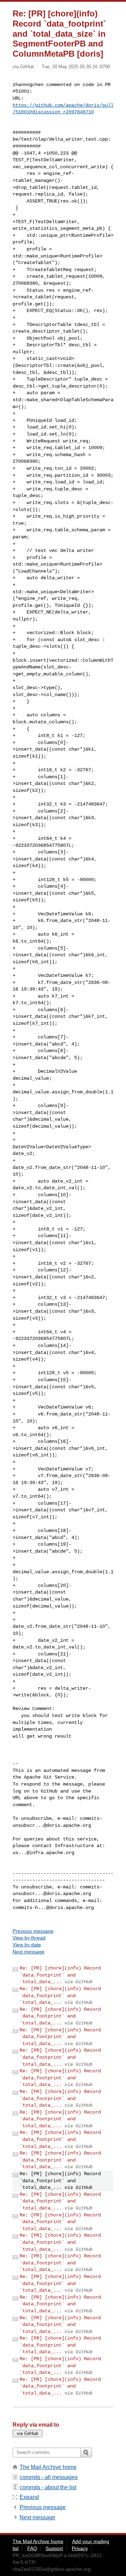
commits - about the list (48, 2487)
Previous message (33, 1931)
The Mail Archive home (48, 2467)
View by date (27, 1945)
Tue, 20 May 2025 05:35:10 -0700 (76, 67)
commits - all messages (49, 2477)
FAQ (32, 2548)
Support (54, 2548)
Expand (29, 2497)
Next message (29, 1952)
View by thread (29, 1938)
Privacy (80, 2548)
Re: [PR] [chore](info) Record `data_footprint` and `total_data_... (60, 1975)
